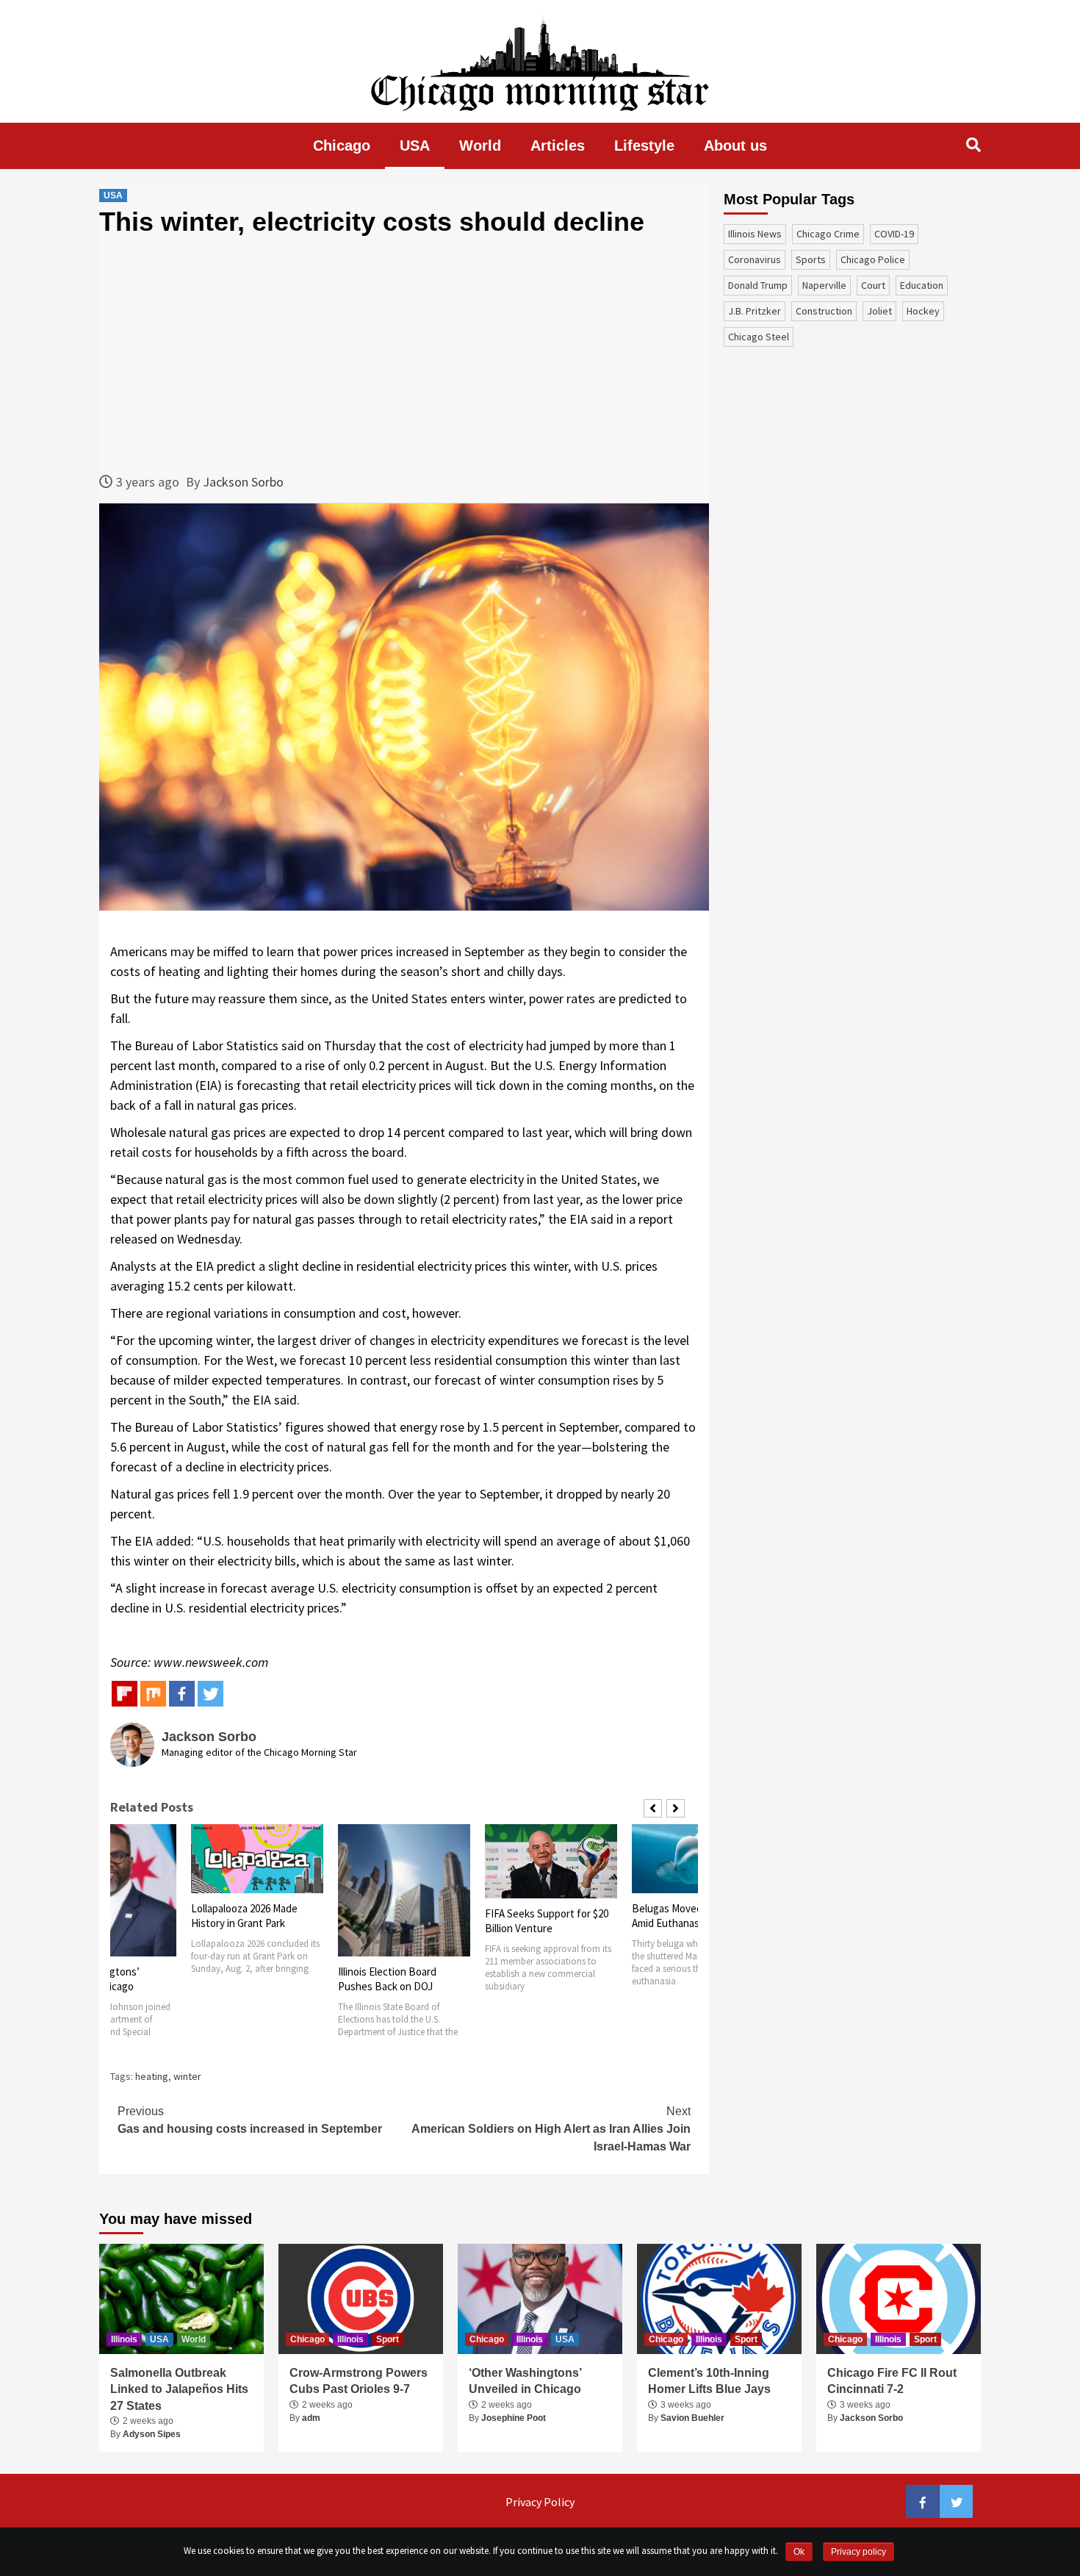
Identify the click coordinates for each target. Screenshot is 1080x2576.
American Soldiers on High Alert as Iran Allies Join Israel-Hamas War (551, 2129)
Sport (388, 2339)
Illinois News (755, 234)
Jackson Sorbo (243, 482)
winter (187, 2076)
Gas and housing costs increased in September (250, 2120)
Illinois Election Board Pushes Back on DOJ (387, 1979)
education (922, 285)
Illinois (124, 2339)
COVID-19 (894, 234)
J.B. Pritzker (755, 311)
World (480, 146)
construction (824, 311)
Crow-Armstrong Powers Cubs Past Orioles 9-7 (359, 2381)
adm (311, 2418)
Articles (558, 146)
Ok (799, 2552)
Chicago (342, 146)
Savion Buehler (692, 2418)
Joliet (879, 311)
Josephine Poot (514, 2418)
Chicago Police (873, 259)
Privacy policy (858, 2552)
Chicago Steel (759, 337)
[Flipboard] (125, 1694)
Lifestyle (644, 146)
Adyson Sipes (152, 2434)
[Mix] (153, 1694)
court (873, 285)
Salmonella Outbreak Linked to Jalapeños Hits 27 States (179, 2389)
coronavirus (755, 259)
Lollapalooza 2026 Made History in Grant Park (244, 1916)
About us (735, 146)
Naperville (824, 285)
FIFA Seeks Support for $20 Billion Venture (547, 1921)
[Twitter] (210, 1694)
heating (152, 2076)
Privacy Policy (540, 2502)
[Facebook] (182, 1694)
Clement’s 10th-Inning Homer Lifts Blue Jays (709, 2381)
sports (811, 259)
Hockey (923, 311)
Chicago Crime (828, 234)
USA (415, 146)
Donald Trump (758, 285)
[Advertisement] (404, 354)
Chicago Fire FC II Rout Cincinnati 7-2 (892, 2381)
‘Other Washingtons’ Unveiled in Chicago (525, 2381)
